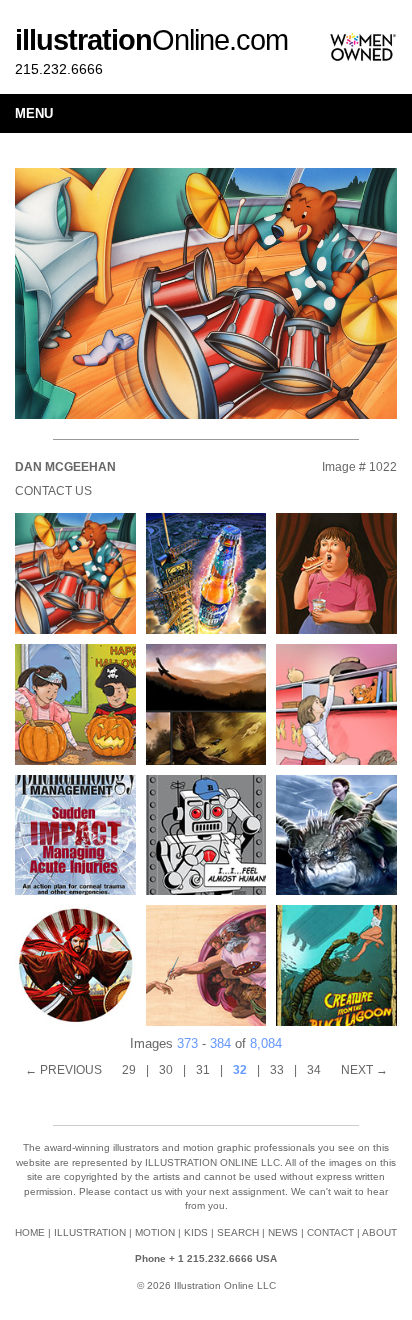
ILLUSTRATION (90, 1232)
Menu (34, 113)
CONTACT (330, 1232)
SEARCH (238, 1232)
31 (203, 1070)
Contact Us (53, 491)
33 (277, 1070)
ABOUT (379, 1232)
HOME (30, 1232)
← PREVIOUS (63, 1070)
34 (314, 1070)
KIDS (196, 1232)
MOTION (155, 1232)
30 (166, 1070)
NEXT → (364, 1070)
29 (129, 1070)
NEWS (283, 1232)
